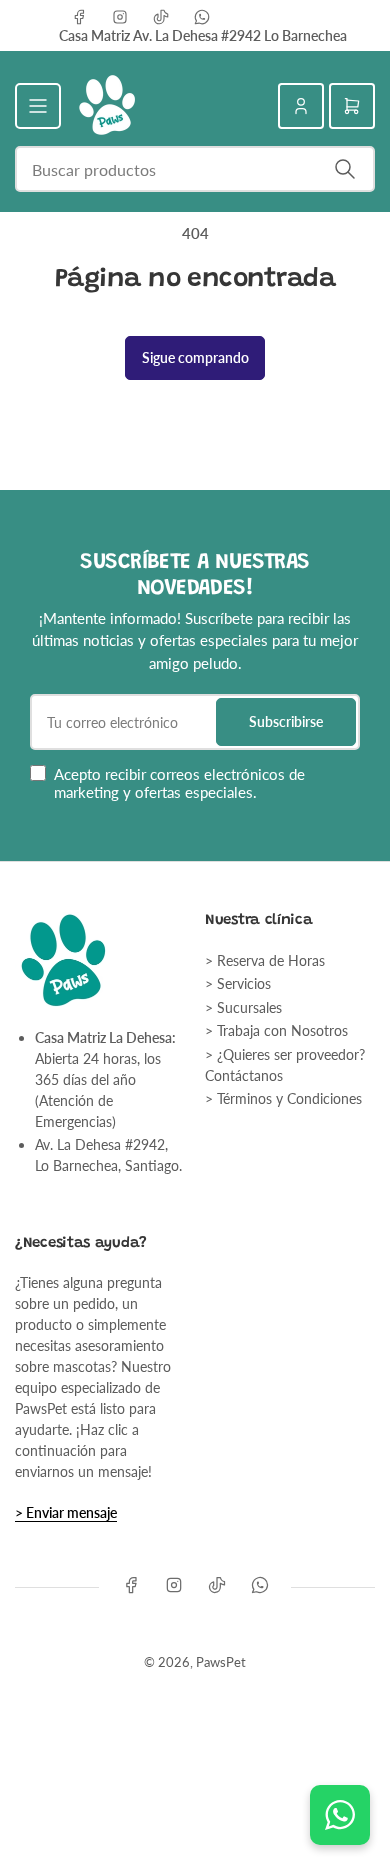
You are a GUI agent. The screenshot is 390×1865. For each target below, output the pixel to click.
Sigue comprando (195, 357)
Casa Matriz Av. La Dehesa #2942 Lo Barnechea (203, 35)
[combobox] (195, 169)
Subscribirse (286, 721)
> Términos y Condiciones (283, 1098)
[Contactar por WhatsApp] (340, 1815)
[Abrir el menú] (38, 106)
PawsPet (221, 1662)
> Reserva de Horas (265, 960)
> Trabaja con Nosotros (276, 1030)
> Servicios (238, 983)
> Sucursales (243, 1007)
